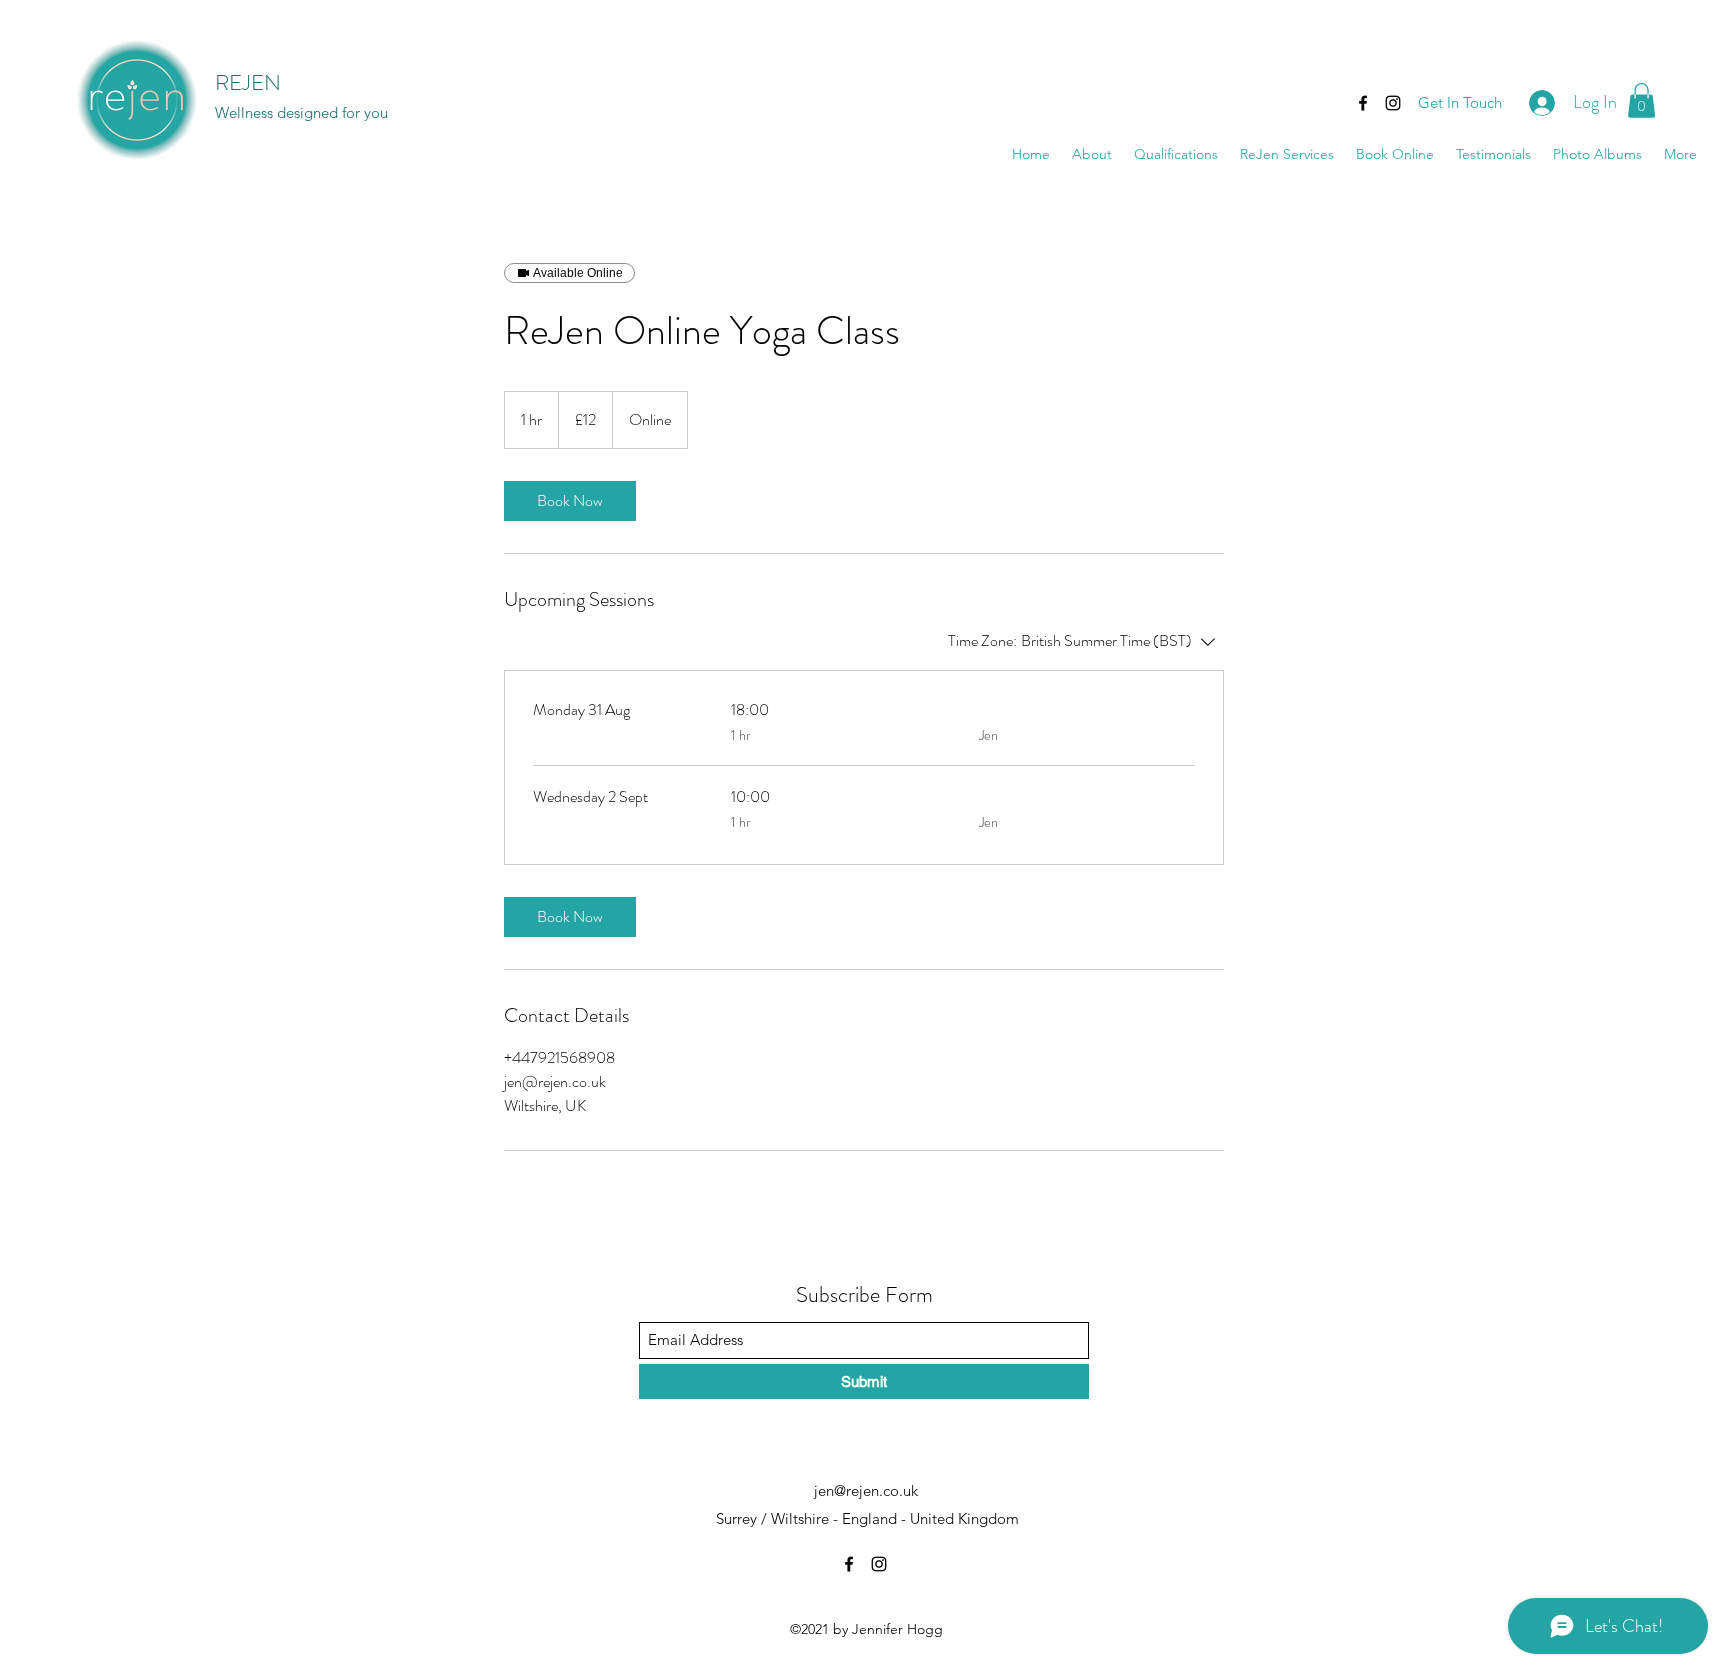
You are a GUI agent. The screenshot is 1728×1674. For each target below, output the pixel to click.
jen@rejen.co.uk (866, 1490)
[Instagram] (1393, 103)
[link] (570, 501)
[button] (1641, 100)
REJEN (248, 82)
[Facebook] (1363, 103)
